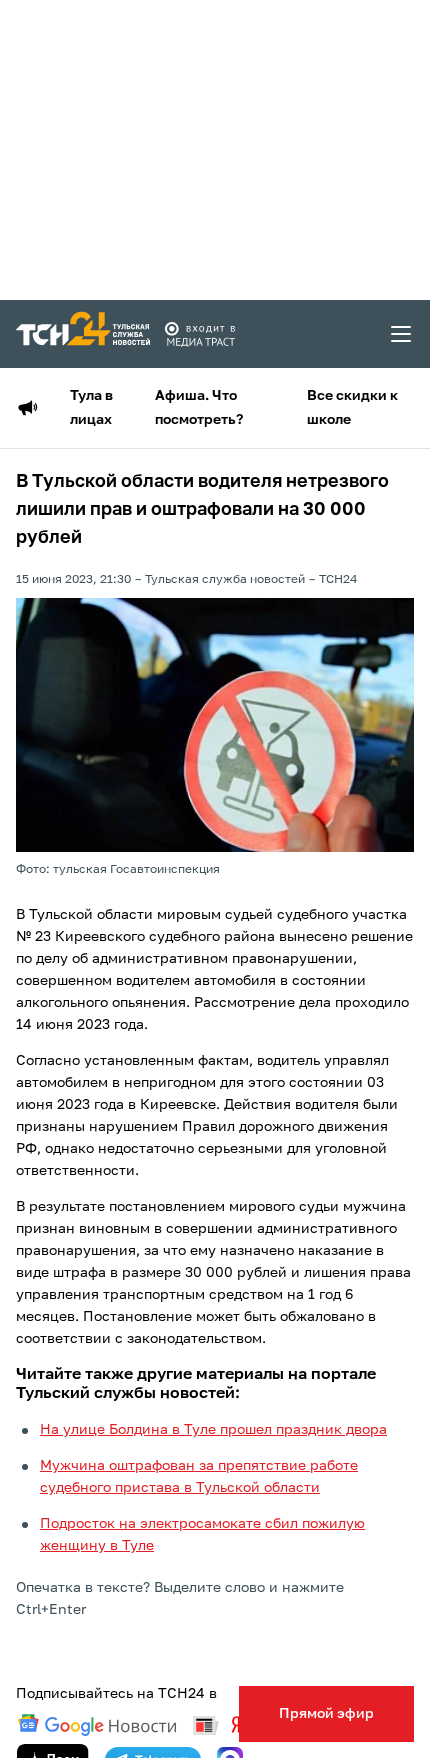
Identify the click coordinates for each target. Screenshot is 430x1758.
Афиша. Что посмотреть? (199, 408)
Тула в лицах (91, 408)
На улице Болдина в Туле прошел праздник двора (213, 1430)
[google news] (97, 1725)
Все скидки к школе (352, 408)
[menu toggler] (402, 334)
